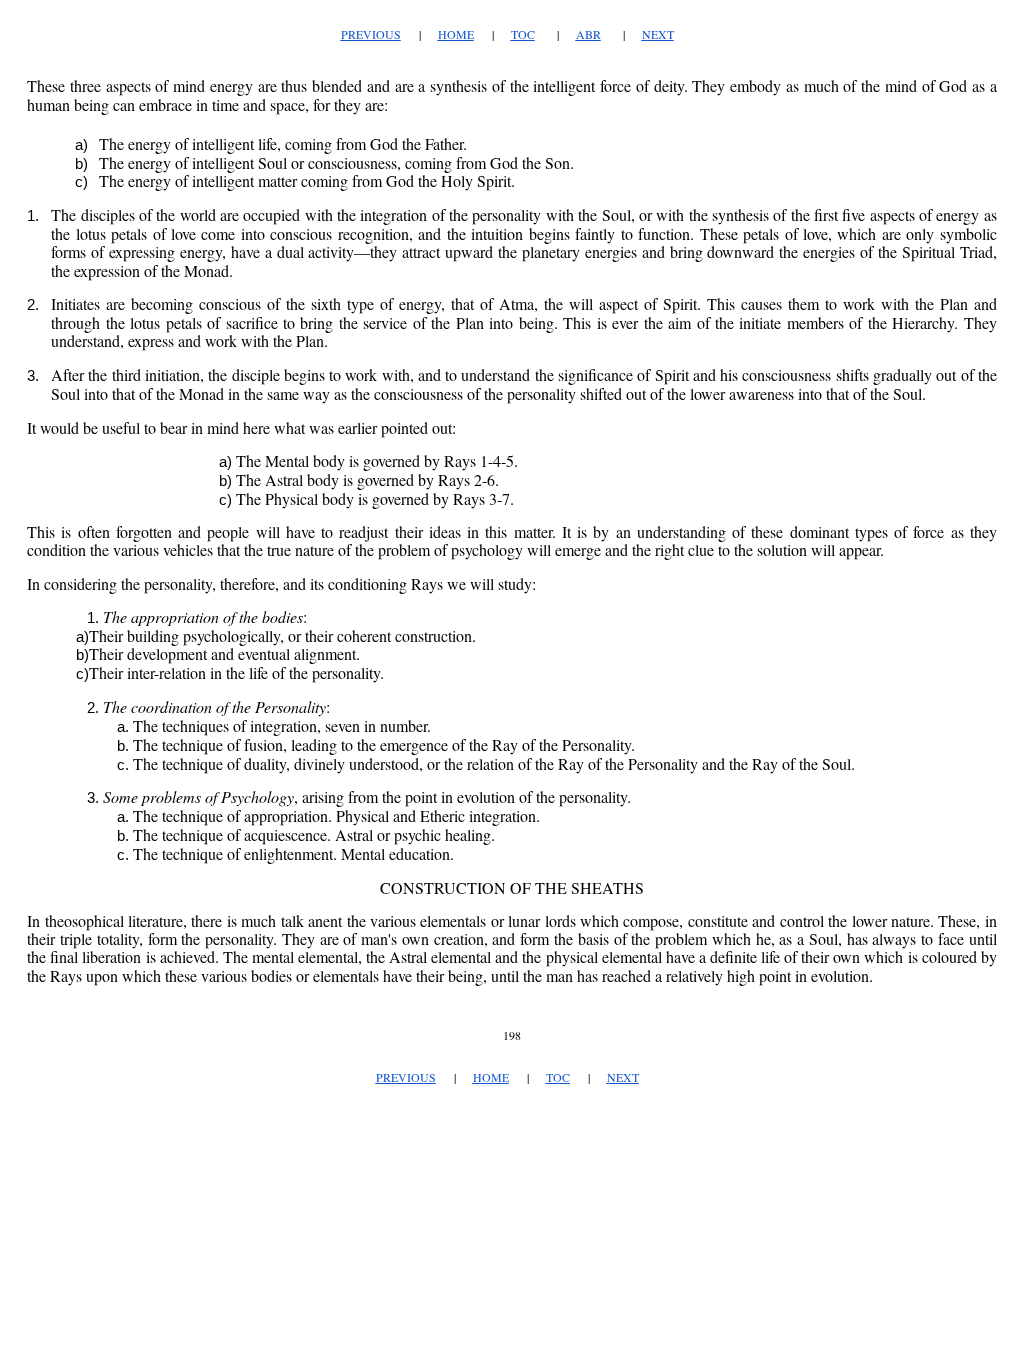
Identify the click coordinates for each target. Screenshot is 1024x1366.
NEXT (658, 34)
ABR (588, 34)
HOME (456, 34)
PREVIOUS (371, 34)
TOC (523, 34)
